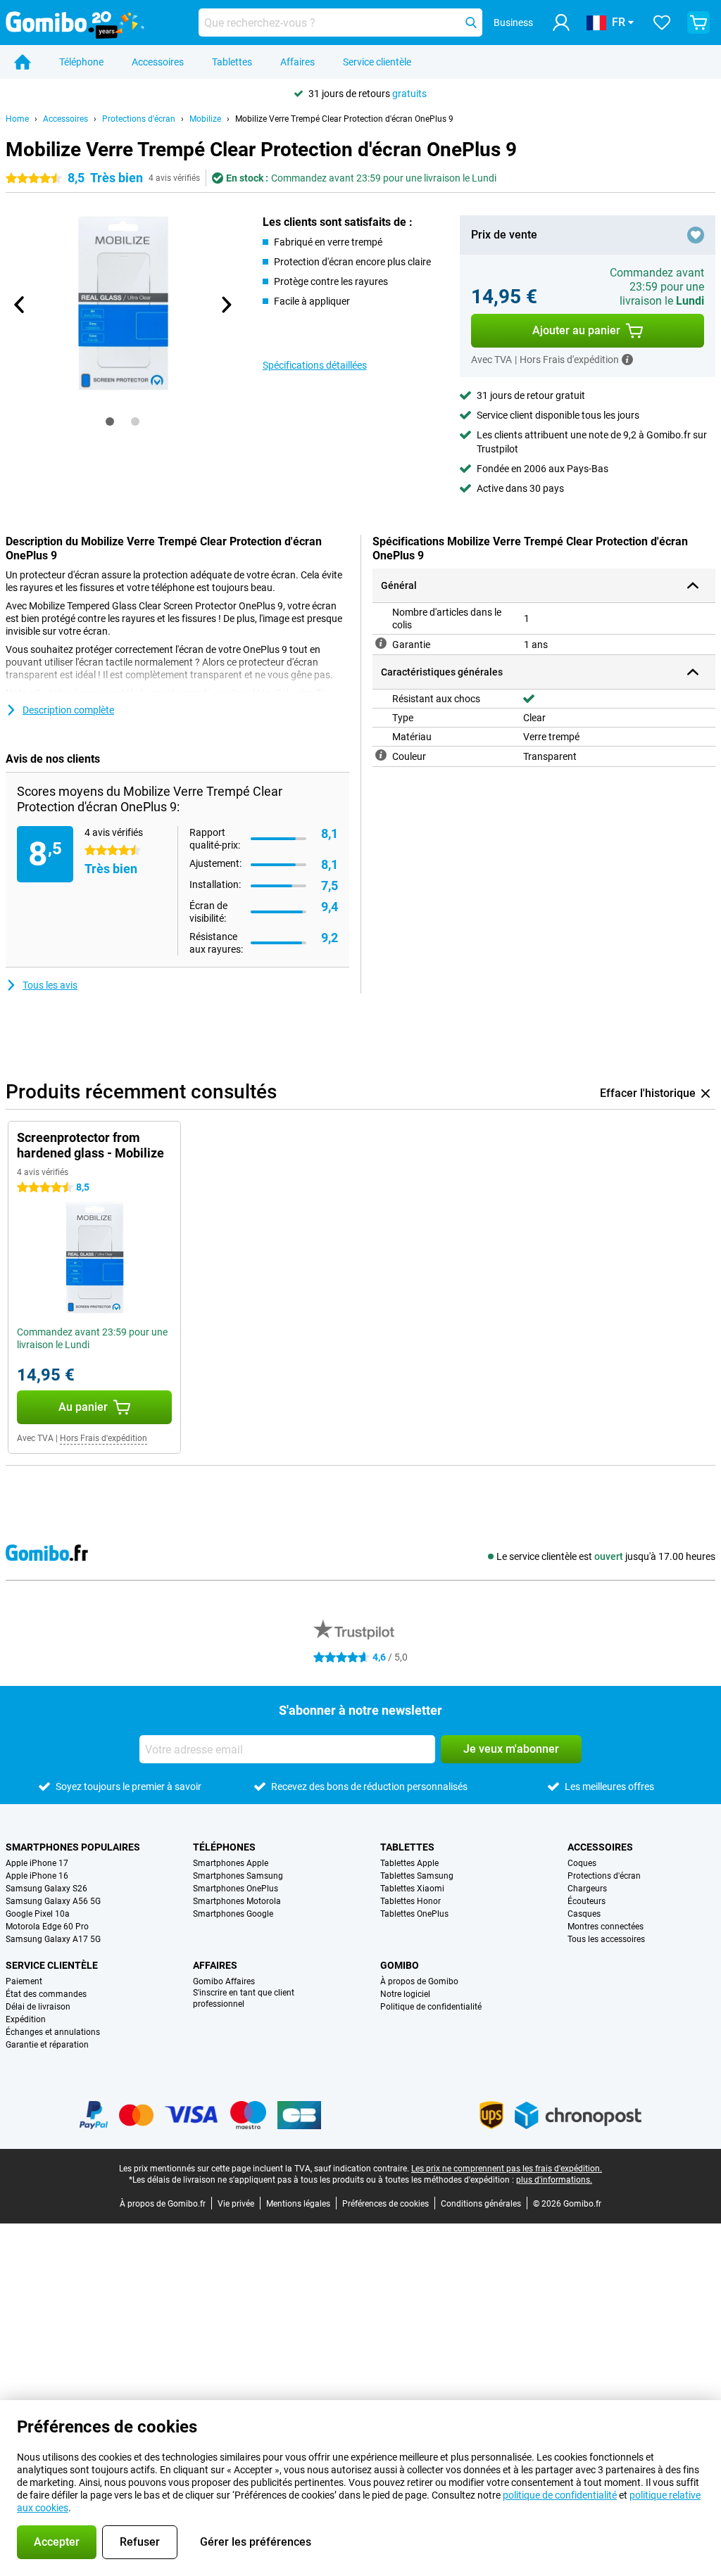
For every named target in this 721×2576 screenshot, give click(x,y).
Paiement (24, 1981)
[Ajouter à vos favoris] (696, 235)
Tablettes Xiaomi (412, 1889)
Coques (582, 1863)
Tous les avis (50, 985)
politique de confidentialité (560, 2495)
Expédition (26, 2019)
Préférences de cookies (385, 2204)
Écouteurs (587, 1901)
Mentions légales (298, 2204)
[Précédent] (20, 305)
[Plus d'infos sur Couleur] (381, 755)
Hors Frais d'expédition (104, 1438)
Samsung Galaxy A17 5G (53, 1939)
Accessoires (158, 62)
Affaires (297, 62)
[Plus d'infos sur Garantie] (381, 643)
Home (17, 119)
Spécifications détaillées (315, 365)
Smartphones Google (233, 1914)
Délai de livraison (38, 2007)
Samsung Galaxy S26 (46, 1889)
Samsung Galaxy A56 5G (53, 1901)
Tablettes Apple (409, 1863)
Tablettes (232, 62)
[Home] (23, 62)
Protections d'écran (139, 119)
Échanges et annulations (53, 2032)
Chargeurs (587, 1889)
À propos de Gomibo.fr (163, 2204)
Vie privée (236, 2204)
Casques (584, 1914)
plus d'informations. (554, 2180)
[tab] (110, 421)
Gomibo (400, 1965)
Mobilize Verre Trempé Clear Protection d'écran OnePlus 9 (344, 119)
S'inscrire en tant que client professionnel (244, 1998)
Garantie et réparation (47, 2045)
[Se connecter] (561, 23)
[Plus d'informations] (627, 360)
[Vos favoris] (662, 23)
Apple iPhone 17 (37, 1863)
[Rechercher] (471, 23)
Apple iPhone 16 (37, 1876)
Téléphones (224, 1847)
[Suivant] (226, 305)
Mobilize (205, 119)
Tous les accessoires (606, 1939)
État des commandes (46, 1994)
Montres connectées (606, 1927)
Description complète (68, 710)
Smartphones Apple (231, 1863)
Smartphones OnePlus (236, 1889)
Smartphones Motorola (237, 1901)
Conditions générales (481, 2204)
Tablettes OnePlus (414, 1914)
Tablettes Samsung (417, 1876)
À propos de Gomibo (419, 1981)
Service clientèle (377, 62)
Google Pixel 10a (38, 1914)
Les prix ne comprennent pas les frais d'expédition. (507, 2169)
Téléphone (81, 62)
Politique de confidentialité (431, 2007)
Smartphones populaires (73, 1847)
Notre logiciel (405, 1994)
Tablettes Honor (410, 1901)
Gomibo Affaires (224, 1981)
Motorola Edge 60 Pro (47, 1927)
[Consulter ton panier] (698, 23)
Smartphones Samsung (238, 1876)
